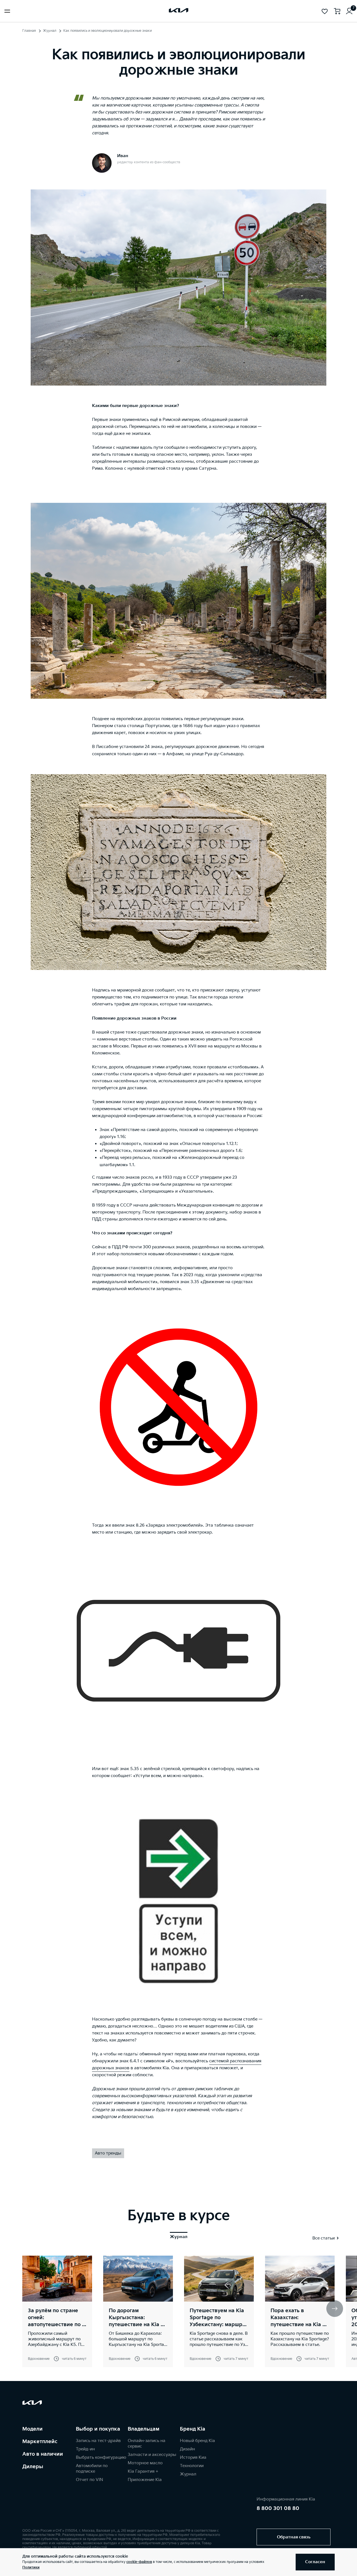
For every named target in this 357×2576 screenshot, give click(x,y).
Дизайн (187, 2449)
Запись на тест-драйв (98, 2441)
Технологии (192, 2466)
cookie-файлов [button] (139, 2562)
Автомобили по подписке (92, 2469)
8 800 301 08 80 (278, 2508)
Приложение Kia (145, 2480)
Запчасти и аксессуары (152, 2455)
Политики (31, 2568)
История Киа (193, 2457)
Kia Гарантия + (143, 2471)
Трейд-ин (85, 2449)
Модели (32, 2429)
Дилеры (33, 2467)
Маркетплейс (40, 2442)
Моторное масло (145, 2463)
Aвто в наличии (43, 2454)
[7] (349, 11)
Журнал (50, 31)
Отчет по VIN (90, 2480)
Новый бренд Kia (197, 2441)
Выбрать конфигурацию (101, 2457)
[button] (335, 2309)
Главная (29, 31)
